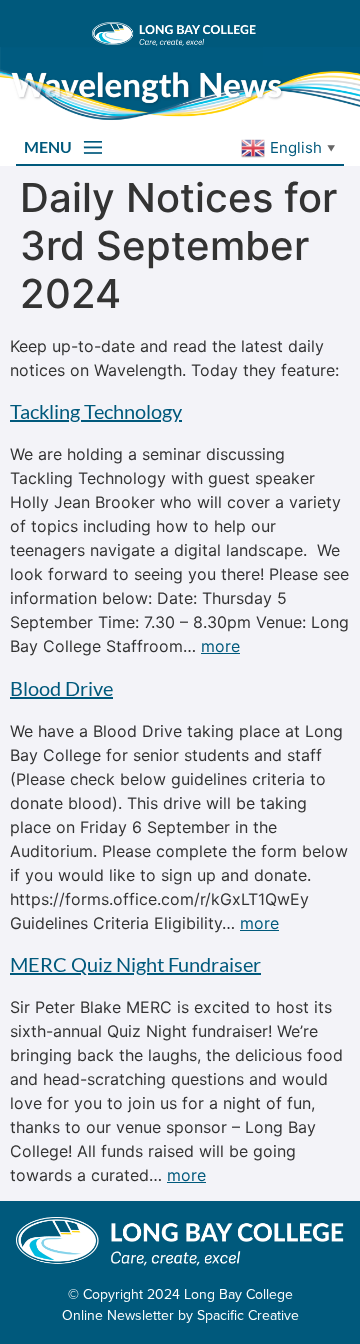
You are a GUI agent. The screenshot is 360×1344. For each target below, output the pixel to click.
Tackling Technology (96, 411)
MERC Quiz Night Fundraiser (135, 964)
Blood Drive (61, 688)
